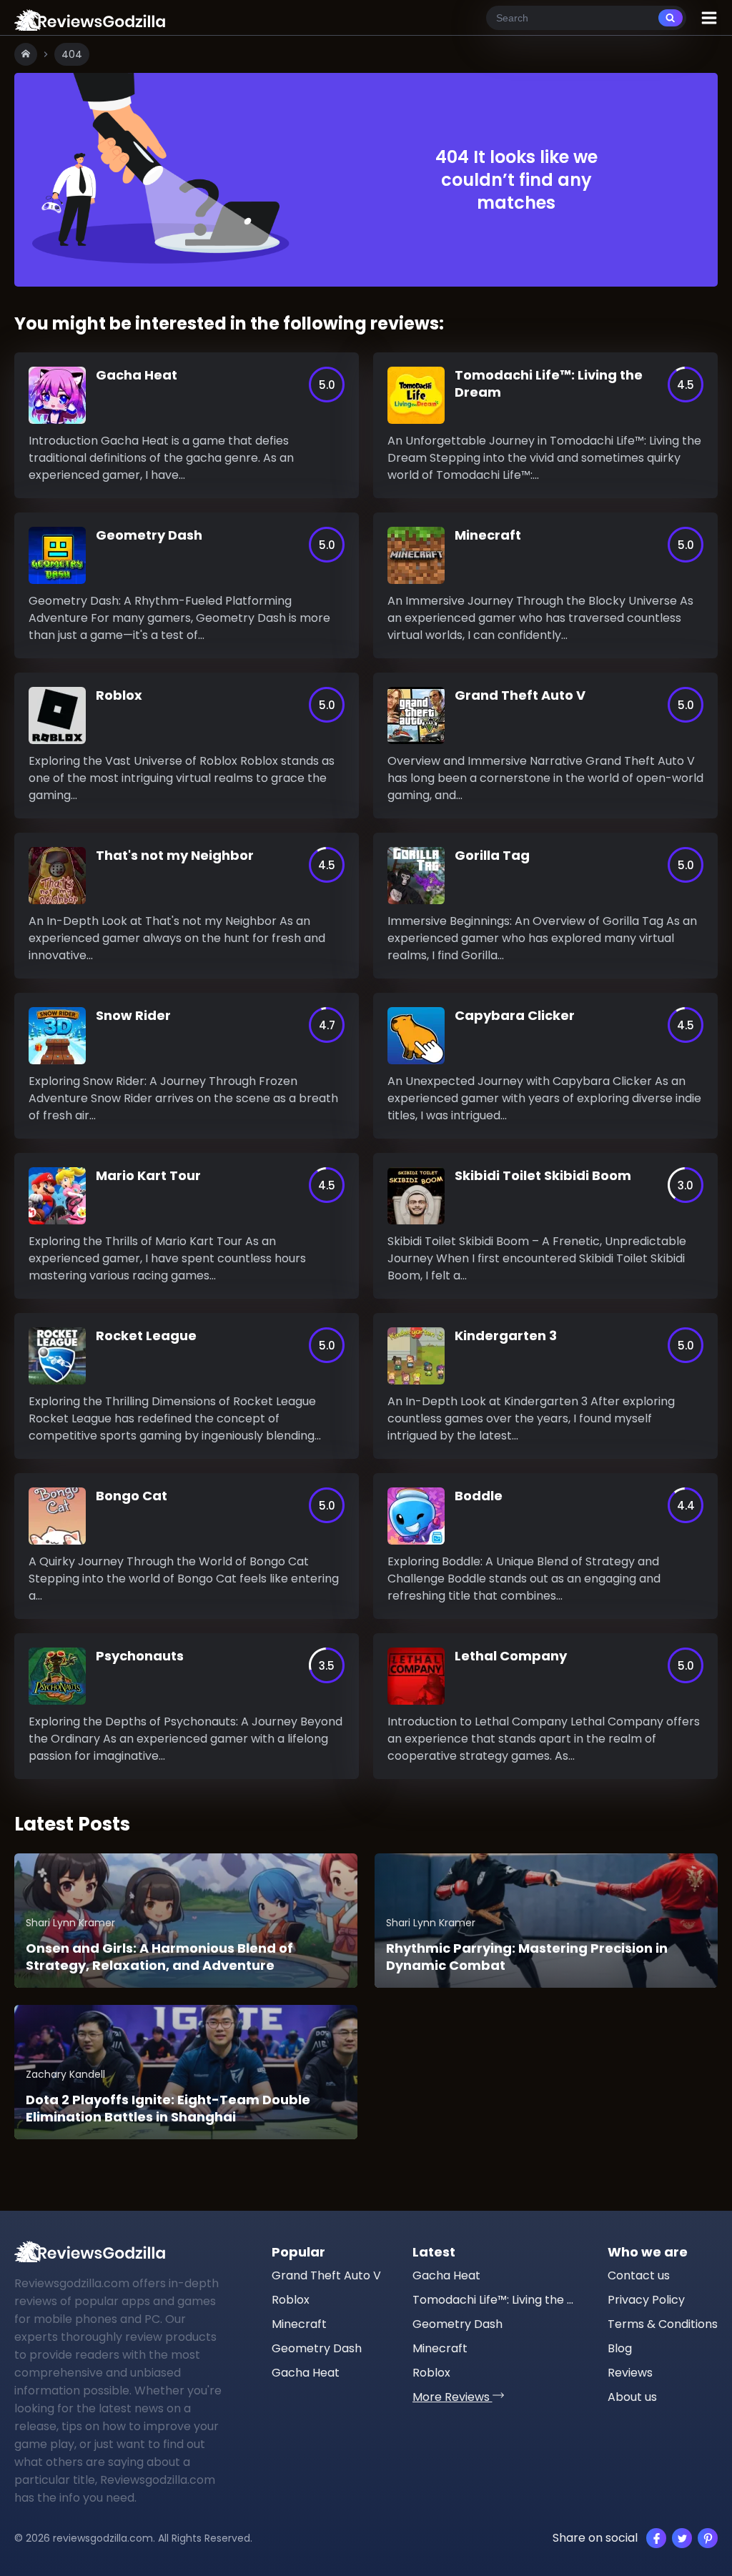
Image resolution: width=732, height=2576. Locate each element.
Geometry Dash (317, 2348)
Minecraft (299, 2324)
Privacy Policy (646, 2300)
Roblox (291, 2300)
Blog (620, 2348)
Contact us (639, 2275)
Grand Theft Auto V (326, 2275)
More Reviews (452, 2397)
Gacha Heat (306, 2373)
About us (632, 2397)
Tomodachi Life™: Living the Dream (495, 2300)
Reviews (630, 2373)
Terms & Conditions (663, 2324)
